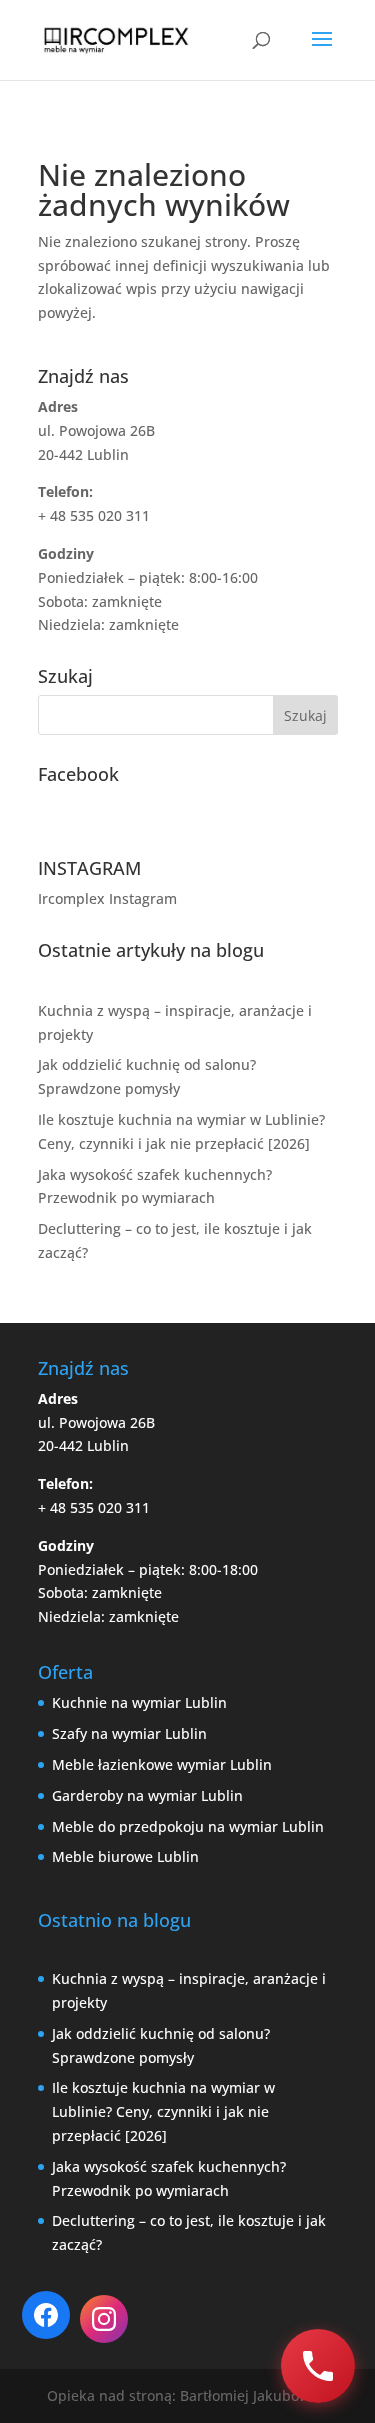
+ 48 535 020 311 (94, 1507)
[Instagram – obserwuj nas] (104, 2319)
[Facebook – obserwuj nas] (46, 2315)
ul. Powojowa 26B (96, 1422)
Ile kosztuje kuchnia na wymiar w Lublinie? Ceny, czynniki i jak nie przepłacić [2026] (163, 2111)
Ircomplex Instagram (107, 898)
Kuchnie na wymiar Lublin (139, 1702)
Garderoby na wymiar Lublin (147, 1795)
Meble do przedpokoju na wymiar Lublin (188, 1826)
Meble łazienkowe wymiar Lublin (162, 1764)
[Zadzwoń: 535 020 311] (318, 2366)
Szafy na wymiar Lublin (129, 1733)
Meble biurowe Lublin (125, 1856)
